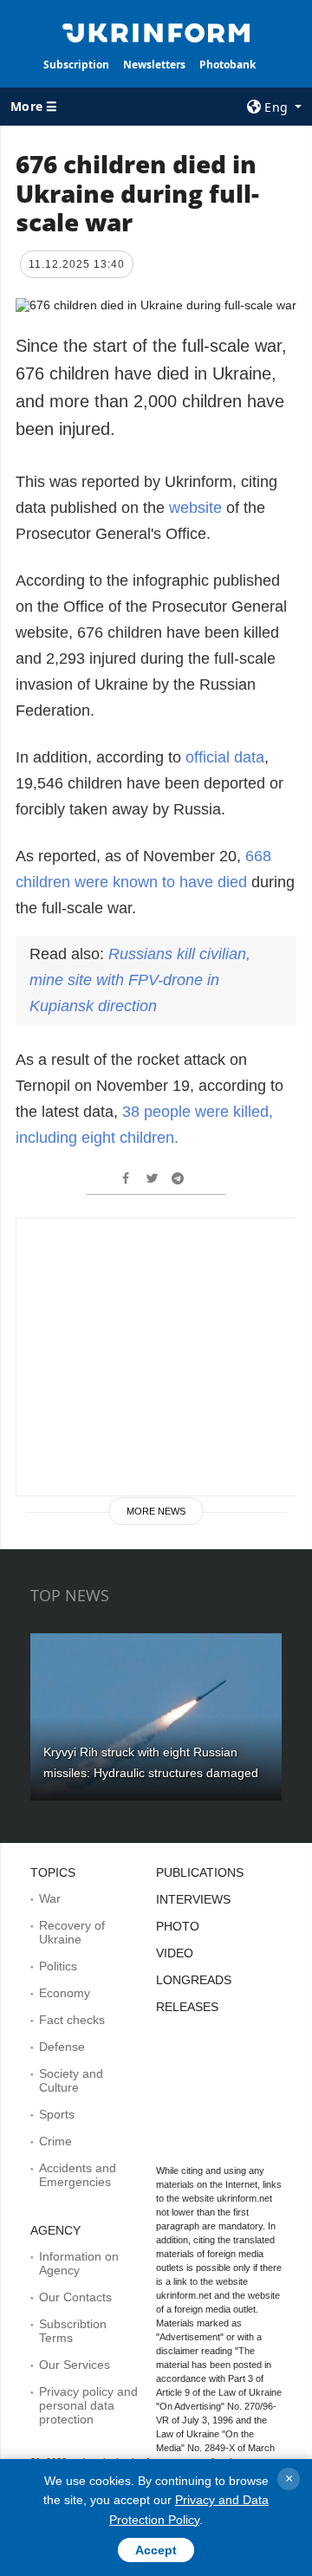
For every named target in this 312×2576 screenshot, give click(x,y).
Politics (58, 1966)
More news (156, 1511)
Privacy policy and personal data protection (88, 2405)
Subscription (76, 65)
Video (175, 1953)
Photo (178, 1926)
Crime (55, 2141)
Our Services (75, 2365)
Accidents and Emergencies (78, 2175)
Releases (187, 2007)
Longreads (194, 1980)
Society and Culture (71, 2080)
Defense (62, 2047)
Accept (156, 2550)
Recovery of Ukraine (72, 1932)
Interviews (193, 1899)
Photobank (227, 65)
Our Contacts (75, 2297)
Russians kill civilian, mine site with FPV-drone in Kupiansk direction (140, 980)
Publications (200, 1872)
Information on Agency (79, 2263)
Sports (57, 2114)
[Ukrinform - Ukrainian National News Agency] (156, 31)
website (198, 508)
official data (225, 757)
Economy (65, 1993)
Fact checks (72, 2020)
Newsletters (154, 65)
